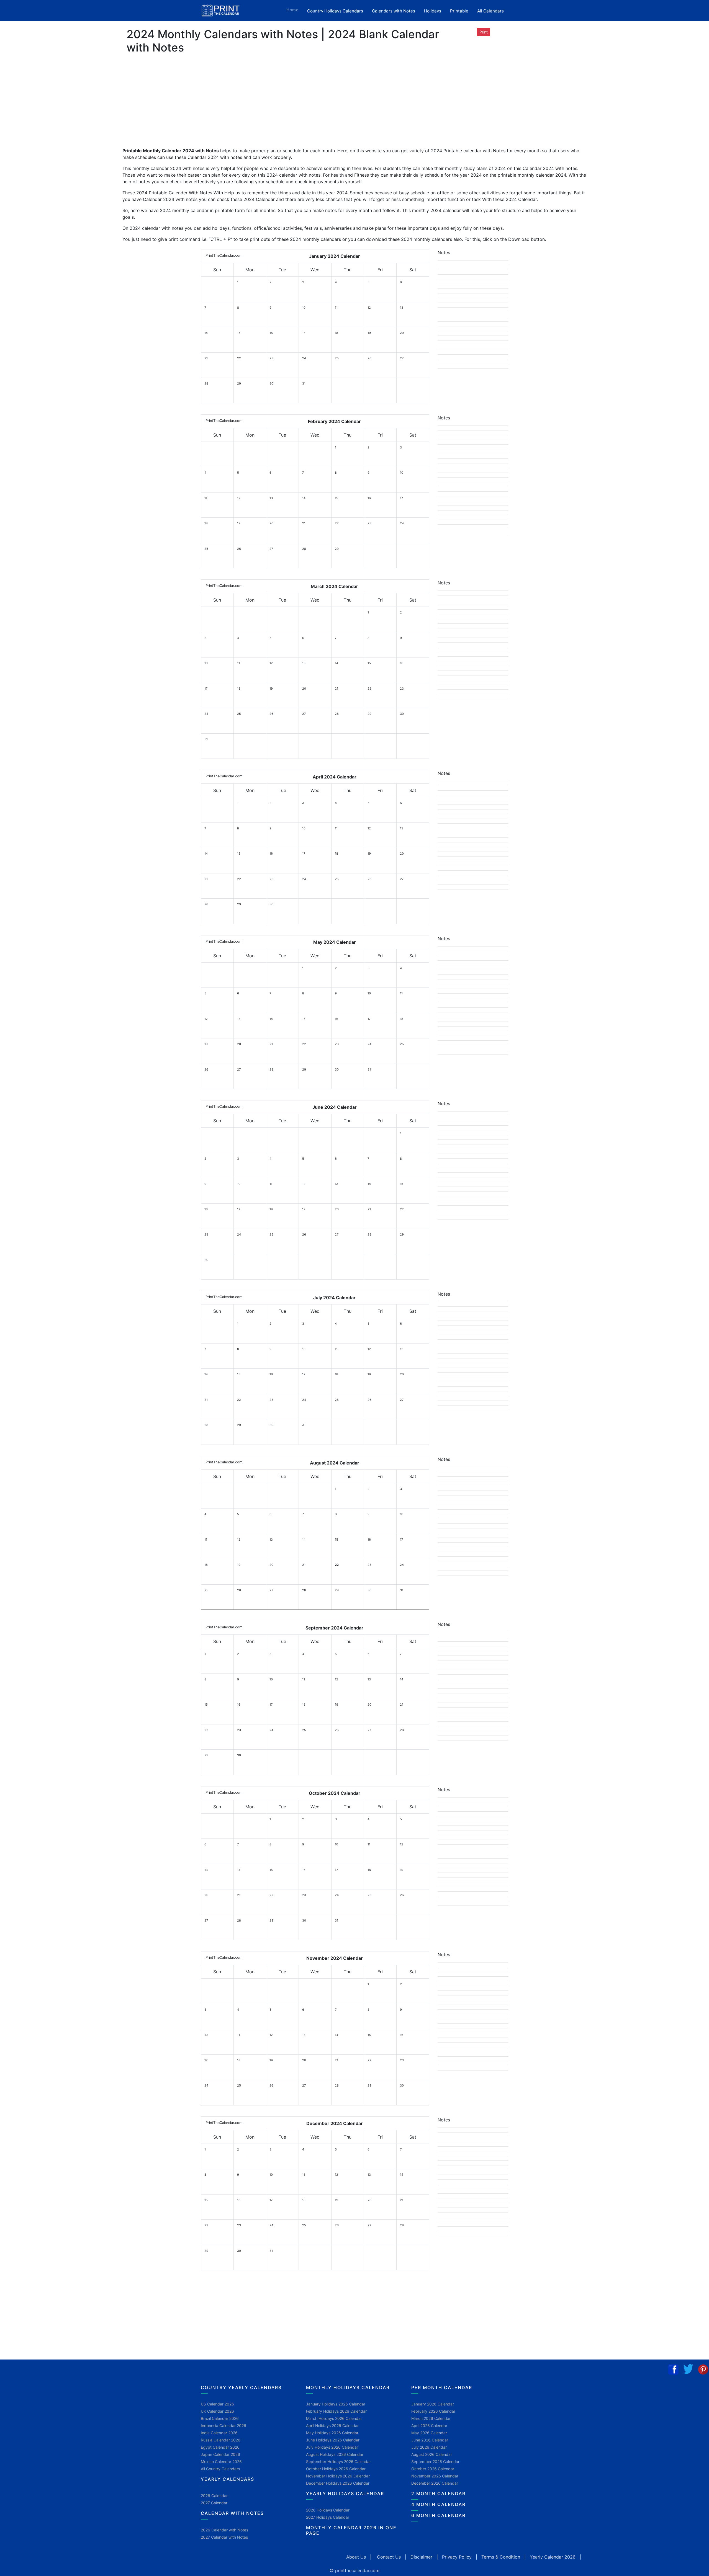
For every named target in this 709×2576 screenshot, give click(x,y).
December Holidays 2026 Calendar (338, 2483)
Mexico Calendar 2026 (221, 2462)
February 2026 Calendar (433, 2411)
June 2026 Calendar (430, 2440)
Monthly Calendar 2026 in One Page (351, 2530)
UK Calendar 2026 (217, 2411)
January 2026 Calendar (433, 2404)
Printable (459, 11)
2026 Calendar (214, 2496)
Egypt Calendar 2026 (220, 2447)
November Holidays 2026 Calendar (338, 2476)
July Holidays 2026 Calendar (332, 2447)
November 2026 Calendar (435, 2476)
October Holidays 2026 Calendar (336, 2469)
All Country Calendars (220, 2469)
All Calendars (490, 11)
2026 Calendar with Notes (224, 2530)
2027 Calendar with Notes (224, 2537)
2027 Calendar (214, 2503)
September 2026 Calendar (435, 2462)
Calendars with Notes (394, 11)
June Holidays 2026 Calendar (333, 2440)
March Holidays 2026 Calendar (334, 2418)
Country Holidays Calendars (335, 11)
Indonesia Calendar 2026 (224, 2426)
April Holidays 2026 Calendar (332, 2426)
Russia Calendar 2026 (221, 2440)
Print (484, 32)
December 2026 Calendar (435, 2483)
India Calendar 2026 (219, 2433)
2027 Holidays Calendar (328, 2517)
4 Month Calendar (438, 2504)
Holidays (433, 11)
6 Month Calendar (438, 2515)
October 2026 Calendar (433, 2469)
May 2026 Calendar (429, 2433)
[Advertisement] (32, 166)
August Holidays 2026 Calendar (335, 2454)
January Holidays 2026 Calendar (336, 2404)
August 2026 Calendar (432, 2454)
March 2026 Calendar (431, 2418)
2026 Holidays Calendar (328, 2510)
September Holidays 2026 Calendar (338, 2462)
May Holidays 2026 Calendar (332, 2433)
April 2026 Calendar (429, 2426)
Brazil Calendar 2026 (220, 2418)
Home (295, 10)
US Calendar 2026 (217, 2404)
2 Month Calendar (438, 2494)
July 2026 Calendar (429, 2447)
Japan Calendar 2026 (220, 2454)
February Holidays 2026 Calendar (336, 2411)
